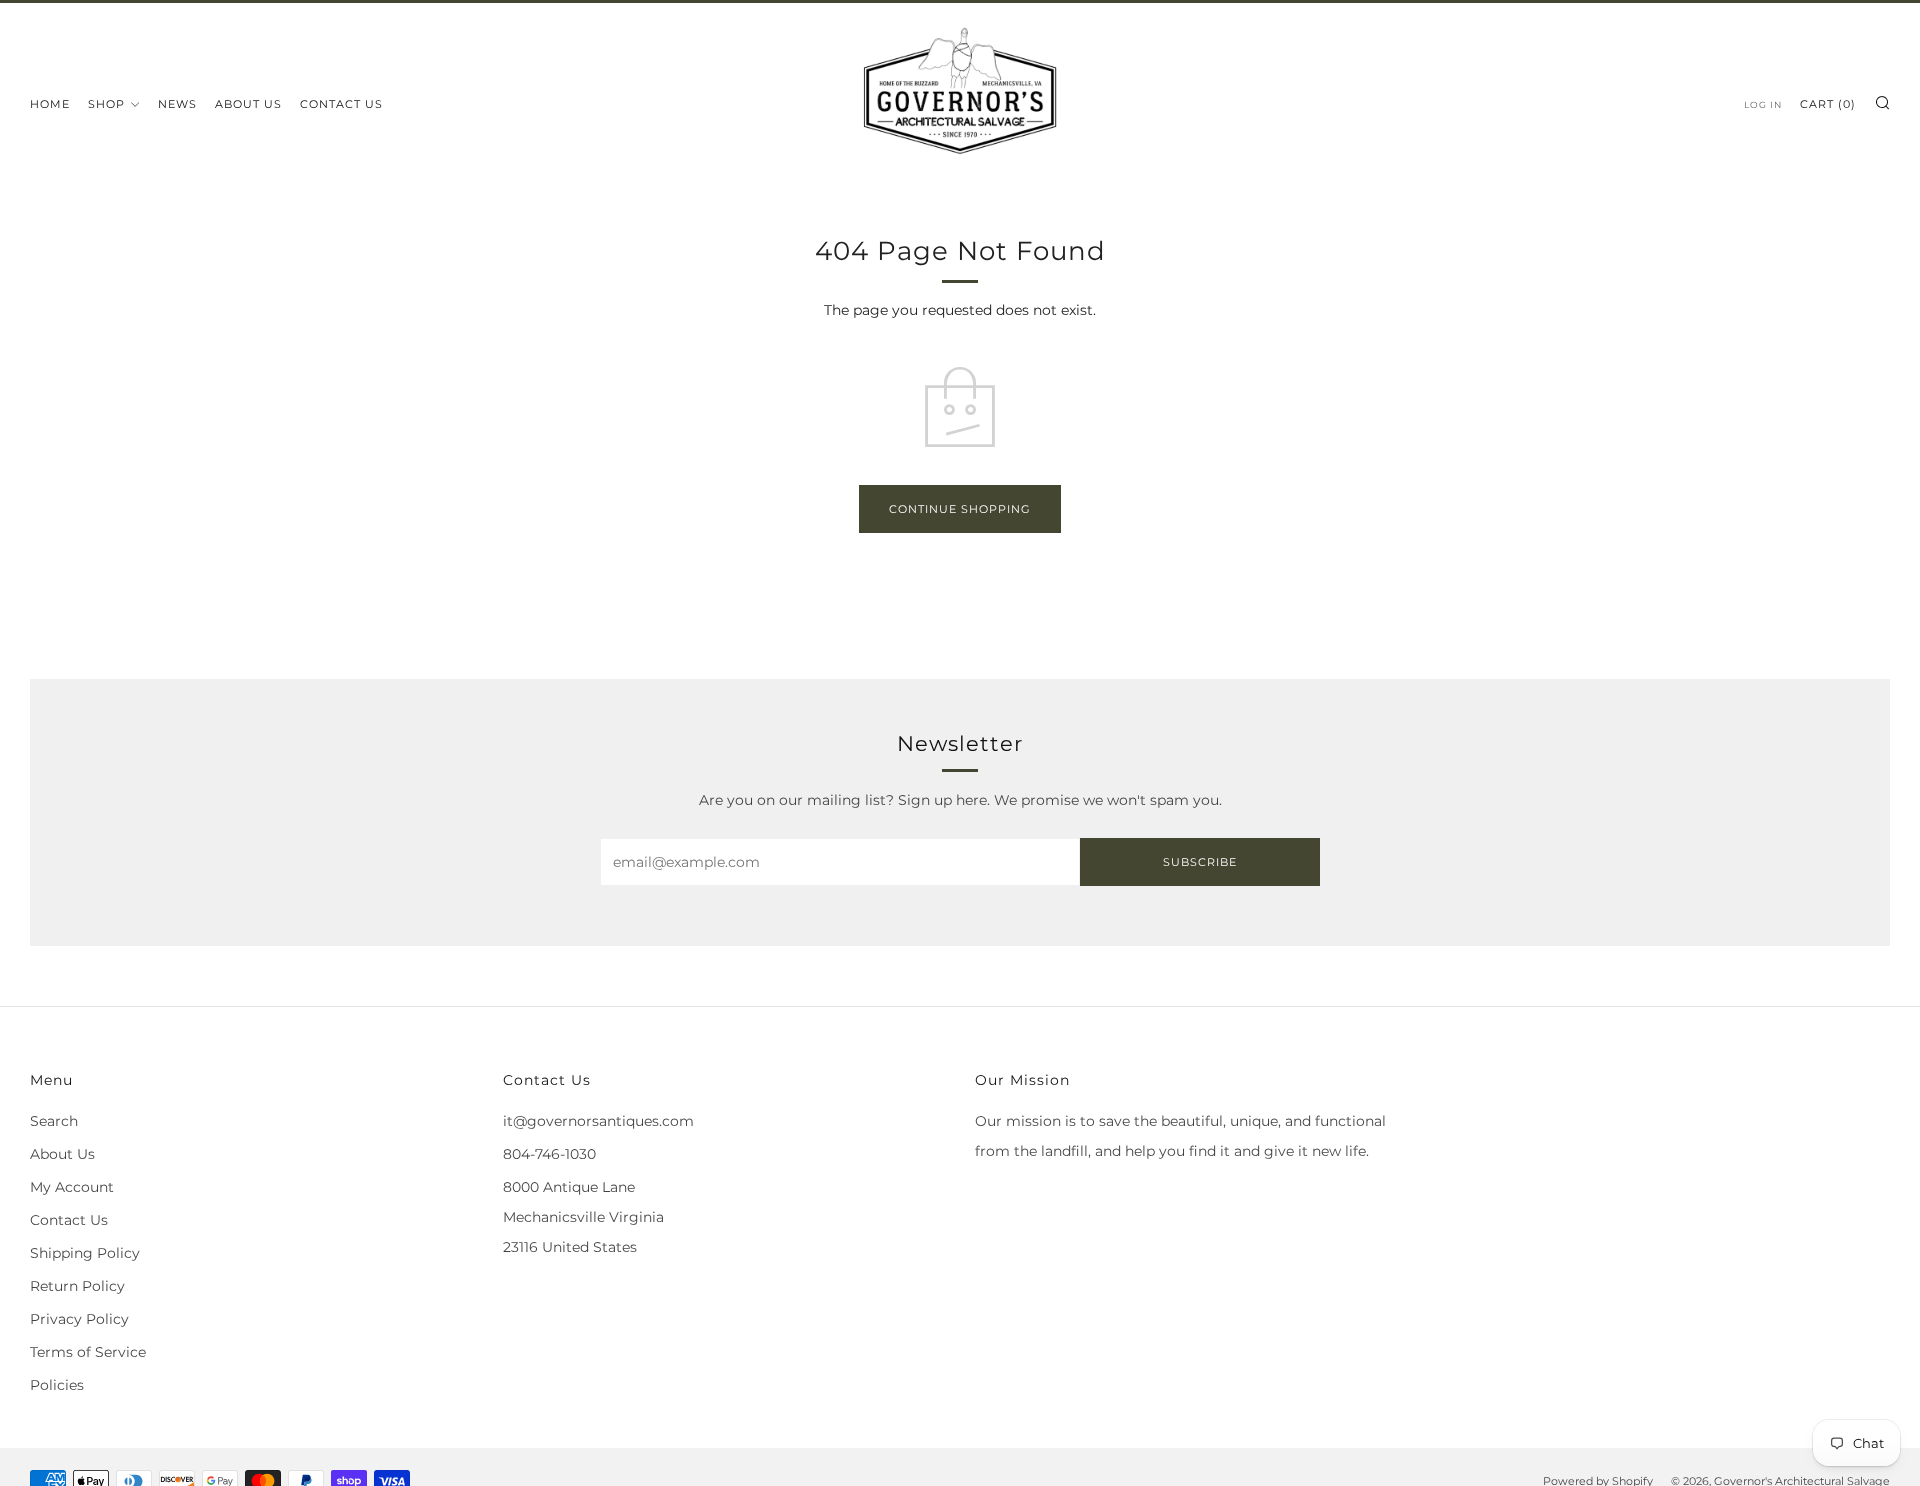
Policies (57, 1385)
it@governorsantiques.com (598, 1121)
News (177, 104)
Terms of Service (88, 1352)
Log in (1763, 104)
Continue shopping (960, 509)
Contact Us (341, 104)
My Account (72, 1187)
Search (54, 1121)
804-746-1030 (549, 1154)
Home (50, 104)
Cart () (1828, 104)
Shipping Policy (85, 1253)
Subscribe (1200, 862)
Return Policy (77, 1286)
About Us (248, 104)
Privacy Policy (79, 1319)
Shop (106, 104)
